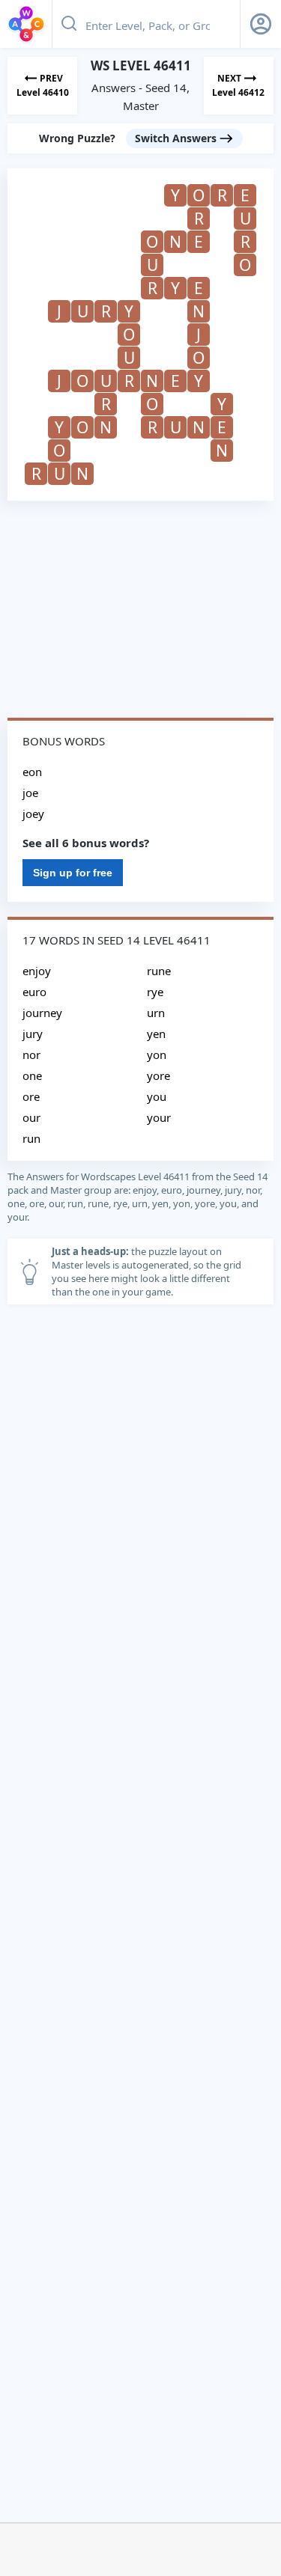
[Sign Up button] (261, 24)
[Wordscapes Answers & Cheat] (26, 24)
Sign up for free (73, 873)
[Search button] (69, 24)
